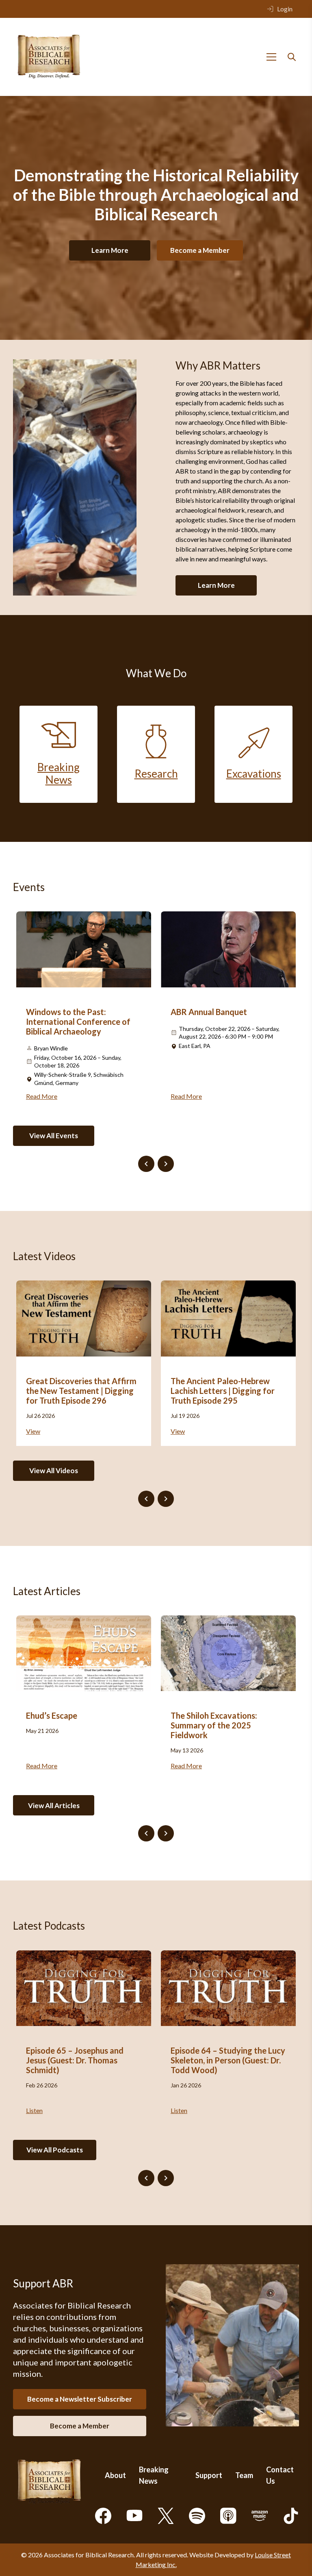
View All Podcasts (55, 2150)
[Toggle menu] (271, 57)
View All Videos (54, 1471)
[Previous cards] (146, 1164)
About (115, 2475)
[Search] (292, 57)
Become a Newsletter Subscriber (80, 2399)
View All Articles (54, 1805)
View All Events (54, 1136)
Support (209, 2475)
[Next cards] (166, 1164)
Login (285, 9)
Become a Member (200, 250)
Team (244, 2475)
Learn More (110, 250)
